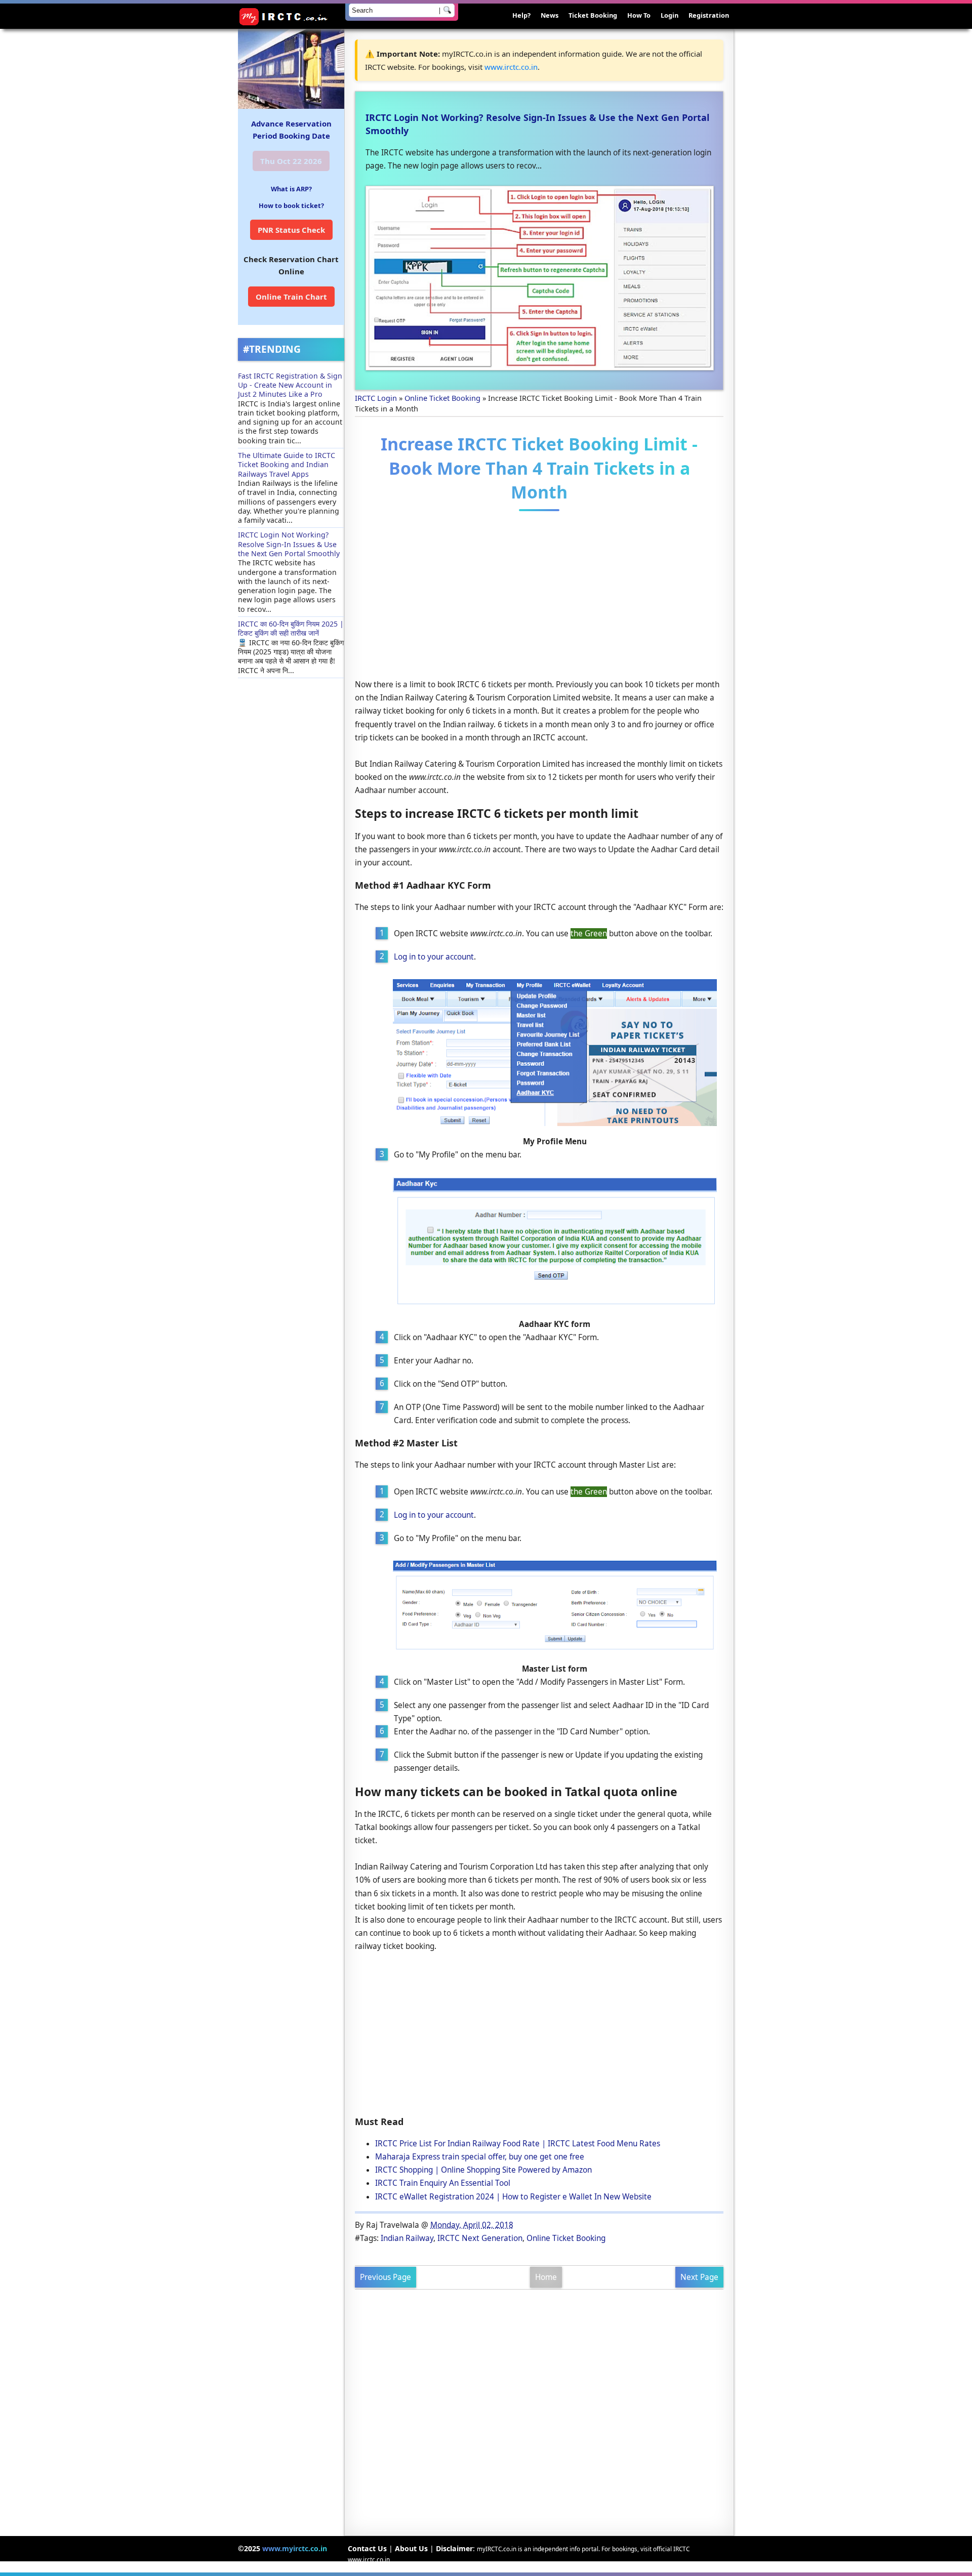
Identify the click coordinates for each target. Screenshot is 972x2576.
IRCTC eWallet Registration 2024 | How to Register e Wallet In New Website (513, 2197)
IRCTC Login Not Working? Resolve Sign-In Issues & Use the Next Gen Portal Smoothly (289, 544)
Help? (521, 15)
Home (546, 2277)
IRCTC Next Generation (480, 2238)
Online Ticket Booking (566, 2238)
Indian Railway (407, 2238)
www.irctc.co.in (511, 67)
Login (670, 15)
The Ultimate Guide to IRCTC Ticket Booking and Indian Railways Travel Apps (287, 465)
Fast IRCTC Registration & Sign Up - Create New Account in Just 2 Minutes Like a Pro (290, 385)
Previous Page (386, 2277)
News (550, 15)
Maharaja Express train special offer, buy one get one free (480, 2157)
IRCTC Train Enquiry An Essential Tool (443, 2183)
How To (639, 15)
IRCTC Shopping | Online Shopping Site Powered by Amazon (483, 2170)
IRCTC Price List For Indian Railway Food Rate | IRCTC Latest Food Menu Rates (518, 2144)
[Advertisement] (539, 597)
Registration (709, 15)
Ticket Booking (593, 15)
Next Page (699, 2277)
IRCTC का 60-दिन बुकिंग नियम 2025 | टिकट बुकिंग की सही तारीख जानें (291, 628)
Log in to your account (434, 957)
